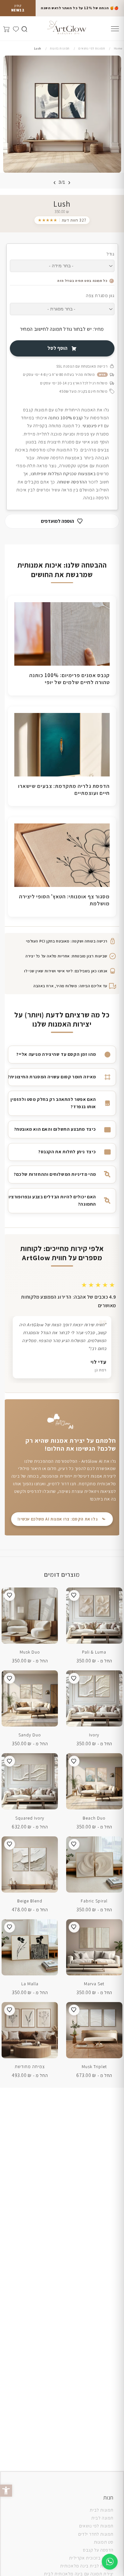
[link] (62, 220)
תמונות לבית (102, 2510)
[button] (6, 2491)
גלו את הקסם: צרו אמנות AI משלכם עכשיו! (58, 1519)
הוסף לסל (57, 348)
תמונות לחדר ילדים (96, 2534)
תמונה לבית (102, 2518)
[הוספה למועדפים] (74, 1595)
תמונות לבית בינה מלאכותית (87, 2566)
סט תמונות (104, 2542)
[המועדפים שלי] (15, 28)
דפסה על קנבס (97, 2550)
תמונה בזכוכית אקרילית (91, 2558)
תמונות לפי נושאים (96, 2526)
